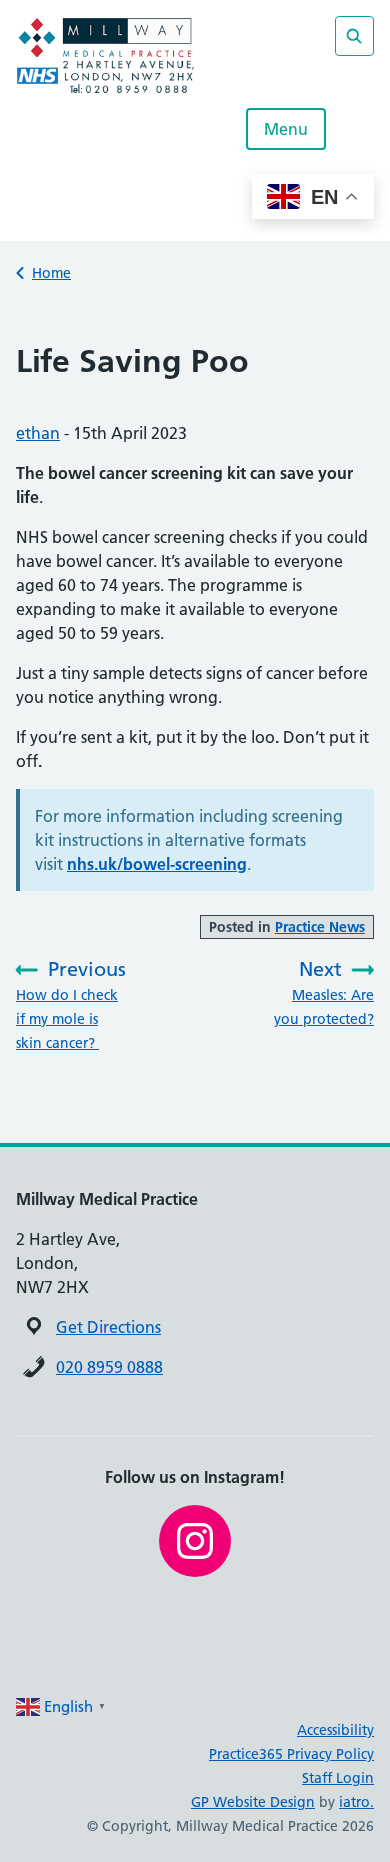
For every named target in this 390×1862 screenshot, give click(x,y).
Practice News (320, 927)
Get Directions (108, 1327)
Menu (286, 129)
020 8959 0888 (109, 1367)
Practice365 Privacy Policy (291, 1754)
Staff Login (338, 1778)
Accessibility (335, 1730)
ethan (38, 433)
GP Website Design (253, 1802)
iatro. (356, 1802)
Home (51, 273)
